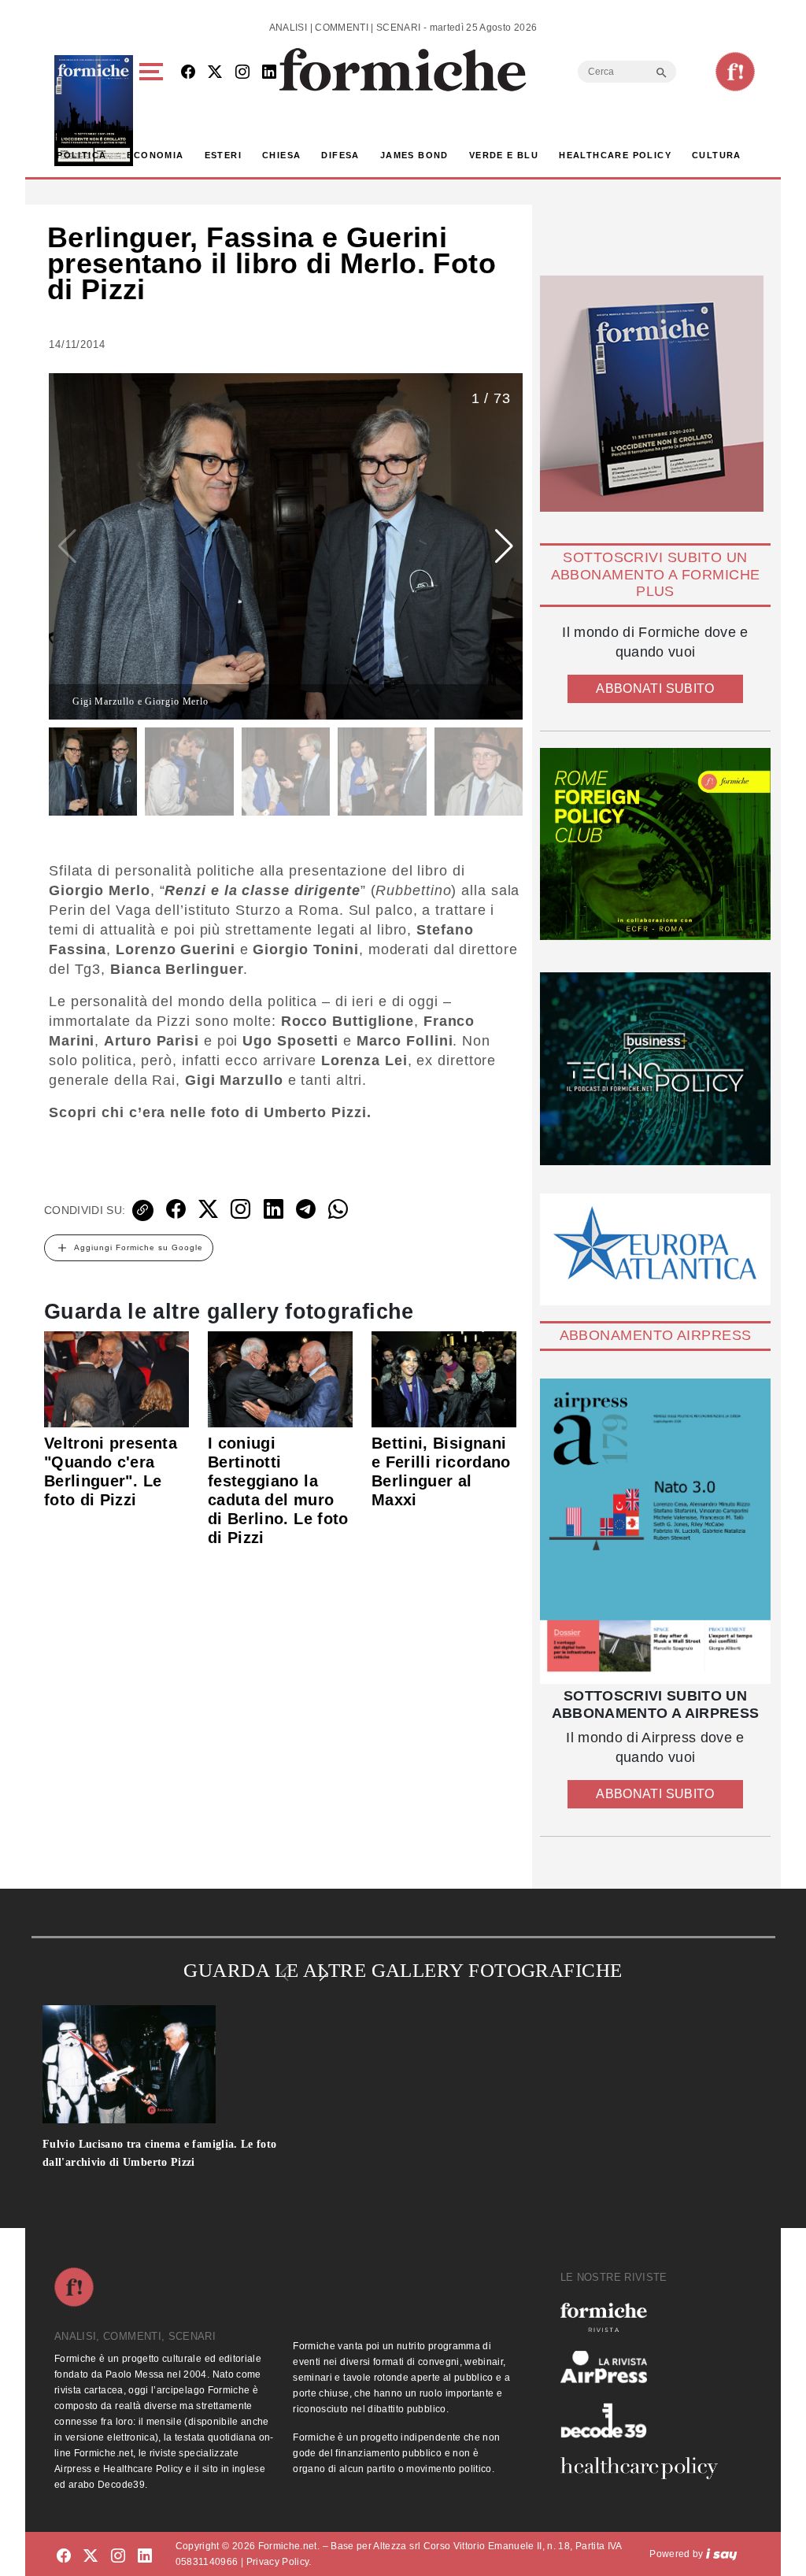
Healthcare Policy (615, 155)
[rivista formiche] (655, 1531)
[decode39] (645, 2420)
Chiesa (281, 155)
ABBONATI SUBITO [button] (655, 688)
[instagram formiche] (118, 2557)
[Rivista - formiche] (645, 2317)
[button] (154, 111)
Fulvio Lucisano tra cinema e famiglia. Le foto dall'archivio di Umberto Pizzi (160, 2153)
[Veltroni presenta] (116, 1379)
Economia (155, 155)
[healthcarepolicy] (645, 2468)
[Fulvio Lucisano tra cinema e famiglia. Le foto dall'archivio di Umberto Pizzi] (188, 2064)
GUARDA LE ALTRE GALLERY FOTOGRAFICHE (403, 1970)
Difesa (340, 155)
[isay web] (722, 2554)
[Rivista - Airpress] (645, 2367)
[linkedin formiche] (145, 2557)
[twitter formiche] (91, 2557)
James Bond (414, 155)
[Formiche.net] (735, 72)
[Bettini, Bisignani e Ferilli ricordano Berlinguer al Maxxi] (444, 1379)
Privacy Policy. (279, 2562)
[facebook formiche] (64, 2557)
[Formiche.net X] (215, 73)
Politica (81, 155)
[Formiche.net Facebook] (188, 73)
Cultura (717, 155)
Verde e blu (504, 155)
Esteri (223, 155)
